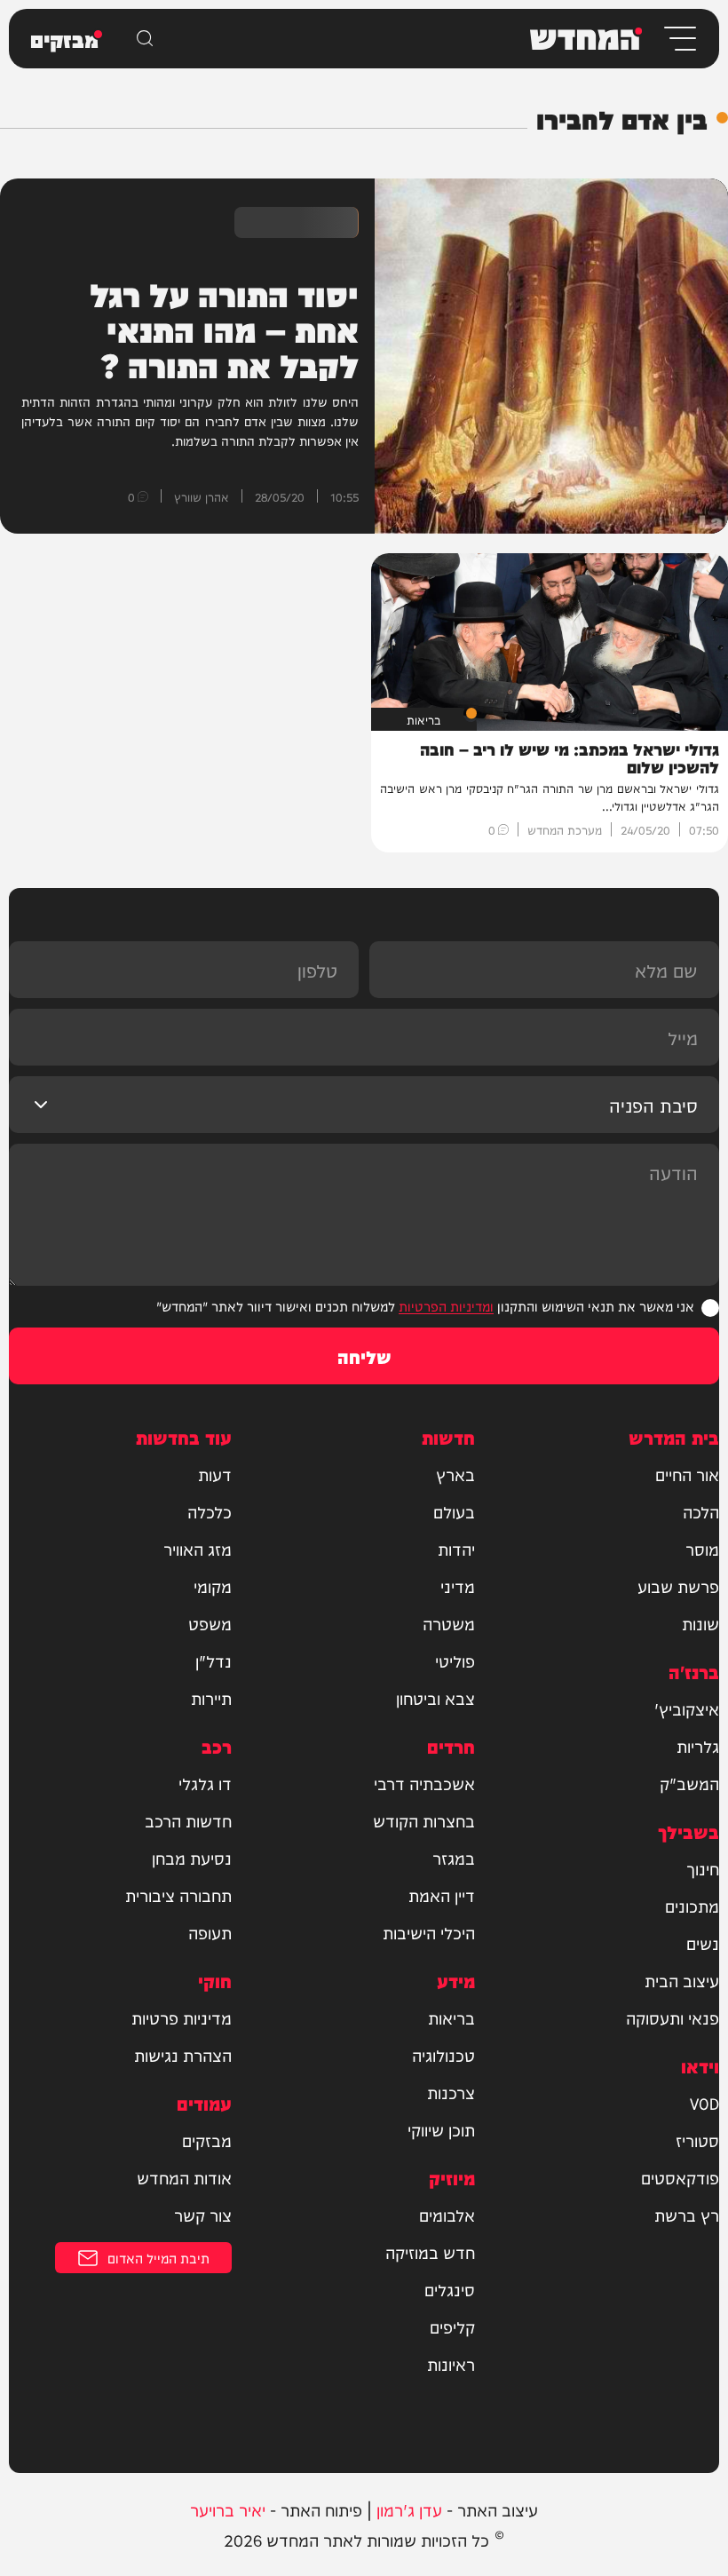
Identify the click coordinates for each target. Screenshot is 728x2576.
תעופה (210, 1932)
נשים (703, 1943)
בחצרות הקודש (424, 1820)
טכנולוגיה (443, 2055)
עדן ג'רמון (409, 2509)
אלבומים (447, 2215)
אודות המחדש (184, 2177)
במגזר (454, 1858)
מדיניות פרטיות (182, 2017)
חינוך (703, 1868)
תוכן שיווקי (441, 2129)
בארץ (455, 1474)
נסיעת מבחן (192, 1858)
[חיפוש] (145, 38)
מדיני (458, 1586)
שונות (700, 1623)
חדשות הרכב (188, 1820)
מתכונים (692, 1906)
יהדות (456, 1549)
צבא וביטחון (435, 1698)
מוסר (702, 1549)
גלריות (698, 1746)
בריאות (451, 2017)
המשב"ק (689, 1783)
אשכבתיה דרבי (424, 1783)
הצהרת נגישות (183, 2055)
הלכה (701, 1511)
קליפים (452, 2326)
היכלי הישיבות (429, 1932)
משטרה (449, 1623)
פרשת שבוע (678, 1586)
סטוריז (697, 2140)
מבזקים (207, 2140)
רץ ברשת (687, 2215)
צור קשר (203, 2215)
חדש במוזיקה (430, 2252)
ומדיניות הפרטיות (446, 1306)
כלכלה (210, 1511)
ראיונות (451, 2364)
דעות (215, 1474)
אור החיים (687, 1474)
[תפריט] (679, 39)
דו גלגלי (205, 1783)
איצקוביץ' (687, 1708)
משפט (210, 1623)
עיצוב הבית (682, 1980)
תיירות (211, 1698)
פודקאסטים (680, 2177)
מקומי (213, 1586)
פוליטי (455, 1661)
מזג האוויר (198, 1549)
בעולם (454, 1511)
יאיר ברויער (228, 2509)
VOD (704, 2103)
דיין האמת (442, 1895)
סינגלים (450, 2289)
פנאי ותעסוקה (673, 2017)
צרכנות (451, 2092)
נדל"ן (214, 1661)
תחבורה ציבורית (178, 1895)
